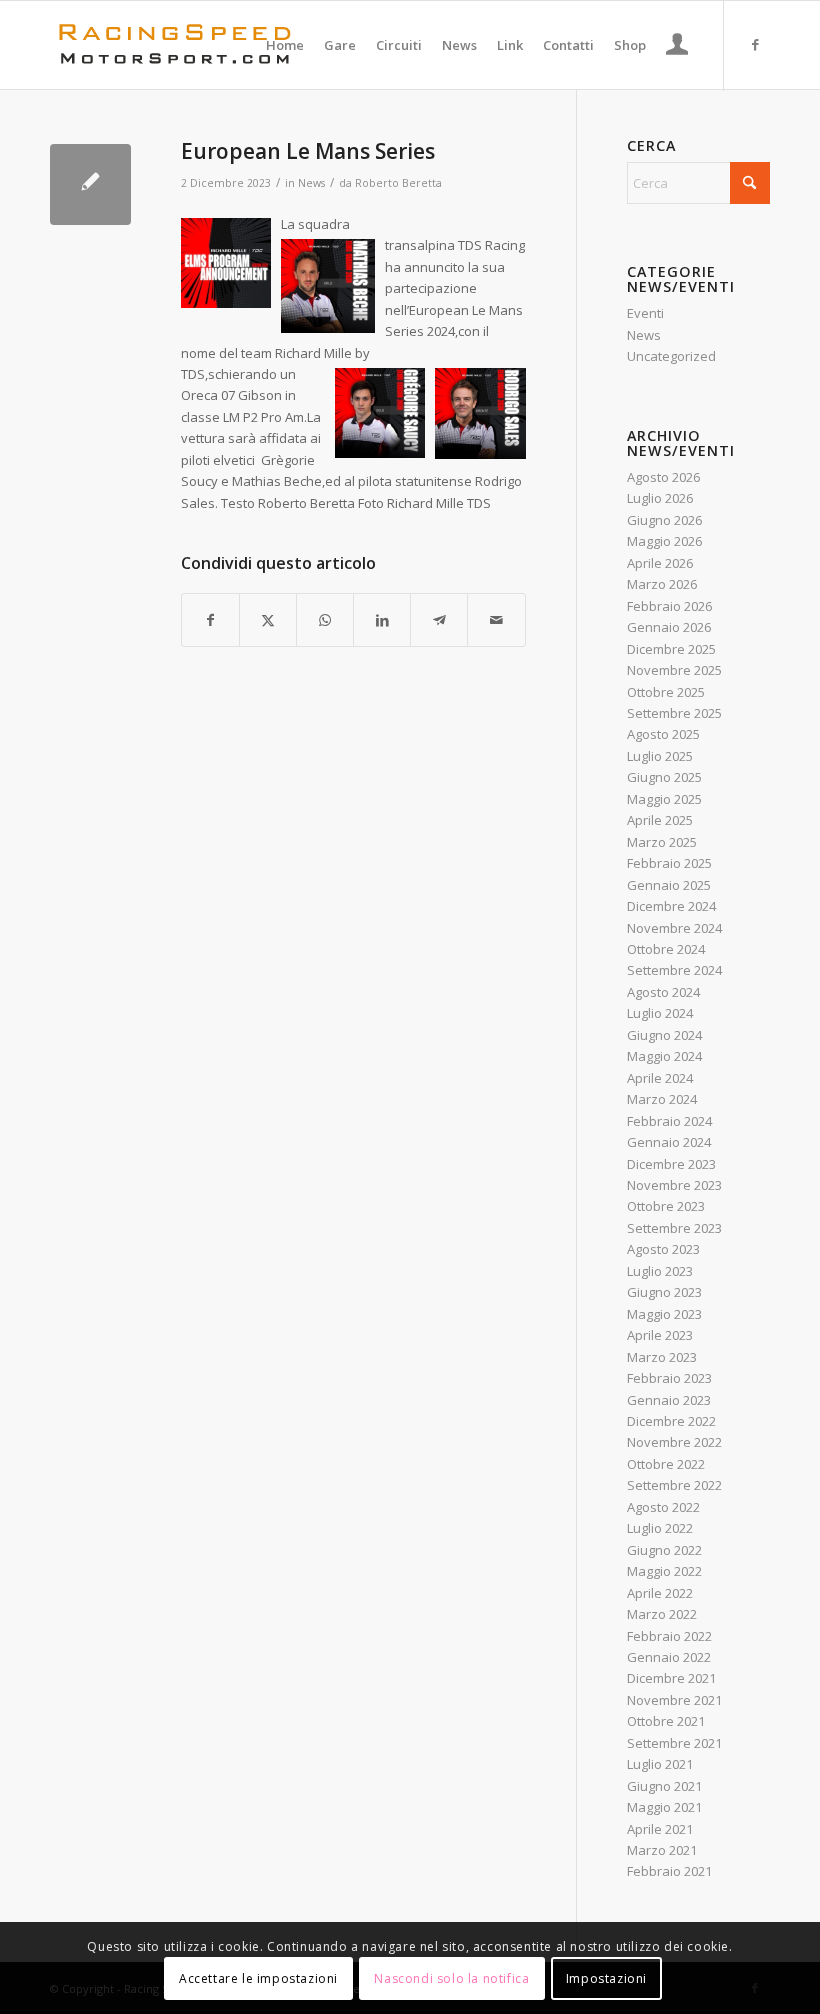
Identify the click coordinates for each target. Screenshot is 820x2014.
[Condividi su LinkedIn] (382, 620)
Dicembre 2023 (671, 1164)
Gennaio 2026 (669, 627)
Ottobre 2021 (666, 1721)
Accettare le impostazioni (258, 1978)
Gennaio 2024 (669, 1142)
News (311, 183)
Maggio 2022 (664, 1571)
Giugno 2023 (664, 1292)
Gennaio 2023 (669, 1400)
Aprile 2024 (660, 1078)
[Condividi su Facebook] (210, 620)
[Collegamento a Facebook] (755, 44)
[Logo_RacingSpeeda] (175, 45)
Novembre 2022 (674, 1442)
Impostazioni (606, 1978)
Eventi (645, 313)
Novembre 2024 (674, 928)
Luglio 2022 (660, 1528)
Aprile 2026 (660, 563)
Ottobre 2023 (666, 1206)
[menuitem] (285, 45)
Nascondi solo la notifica (451, 1978)
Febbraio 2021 (669, 1871)
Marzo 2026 (662, 584)
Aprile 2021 (660, 1829)
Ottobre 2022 (666, 1464)
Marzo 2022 (662, 1614)
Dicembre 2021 (671, 1678)
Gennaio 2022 (669, 1657)
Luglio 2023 (660, 1271)
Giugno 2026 (664, 520)
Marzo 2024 (662, 1099)
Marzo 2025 (662, 842)
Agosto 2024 (663, 992)
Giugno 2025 (664, 777)
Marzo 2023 (662, 1357)
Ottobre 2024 (666, 949)
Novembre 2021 (674, 1700)
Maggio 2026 (664, 541)
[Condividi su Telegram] (439, 620)
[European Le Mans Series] (90, 184)
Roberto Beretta (398, 183)
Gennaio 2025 (669, 885)
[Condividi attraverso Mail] (496, 620)
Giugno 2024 (664, 1035)
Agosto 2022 (663, 1507)
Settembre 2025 (674, 713)
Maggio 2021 (664, 1807)
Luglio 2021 (660, 1764)
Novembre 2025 (674, 670)
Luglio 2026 (660, 498)
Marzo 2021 (662, 1850)
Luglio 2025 (660, 756)
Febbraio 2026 (669, 606)
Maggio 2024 (664, 1056)
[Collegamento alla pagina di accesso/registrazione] (677, 47)
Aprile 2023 (660, 1335)
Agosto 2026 (663, 477)
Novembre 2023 (674, 1185)
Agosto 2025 (663, 734)
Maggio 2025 (664, 799)
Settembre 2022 (674, 1485)
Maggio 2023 (664, 1314)
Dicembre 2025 (671, 649)
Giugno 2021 (664, 1786)
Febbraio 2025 (669, 863)
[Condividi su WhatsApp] (325, 620)
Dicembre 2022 (671, 1421)
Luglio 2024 (660, 1013)
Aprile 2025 (660, 820)
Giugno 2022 (664, 1550)
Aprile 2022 (660, 1593)
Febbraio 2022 (669, 1636)
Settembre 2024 (674, 970)
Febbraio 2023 (669, 1378)
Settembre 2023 (674, 1228)
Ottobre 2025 (666, 692)
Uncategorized (671, 356)
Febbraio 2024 (669, 1121)
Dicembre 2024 (671, 906)
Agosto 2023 (663, 1249)
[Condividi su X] (268, 620)
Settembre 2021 (674, 1743)
